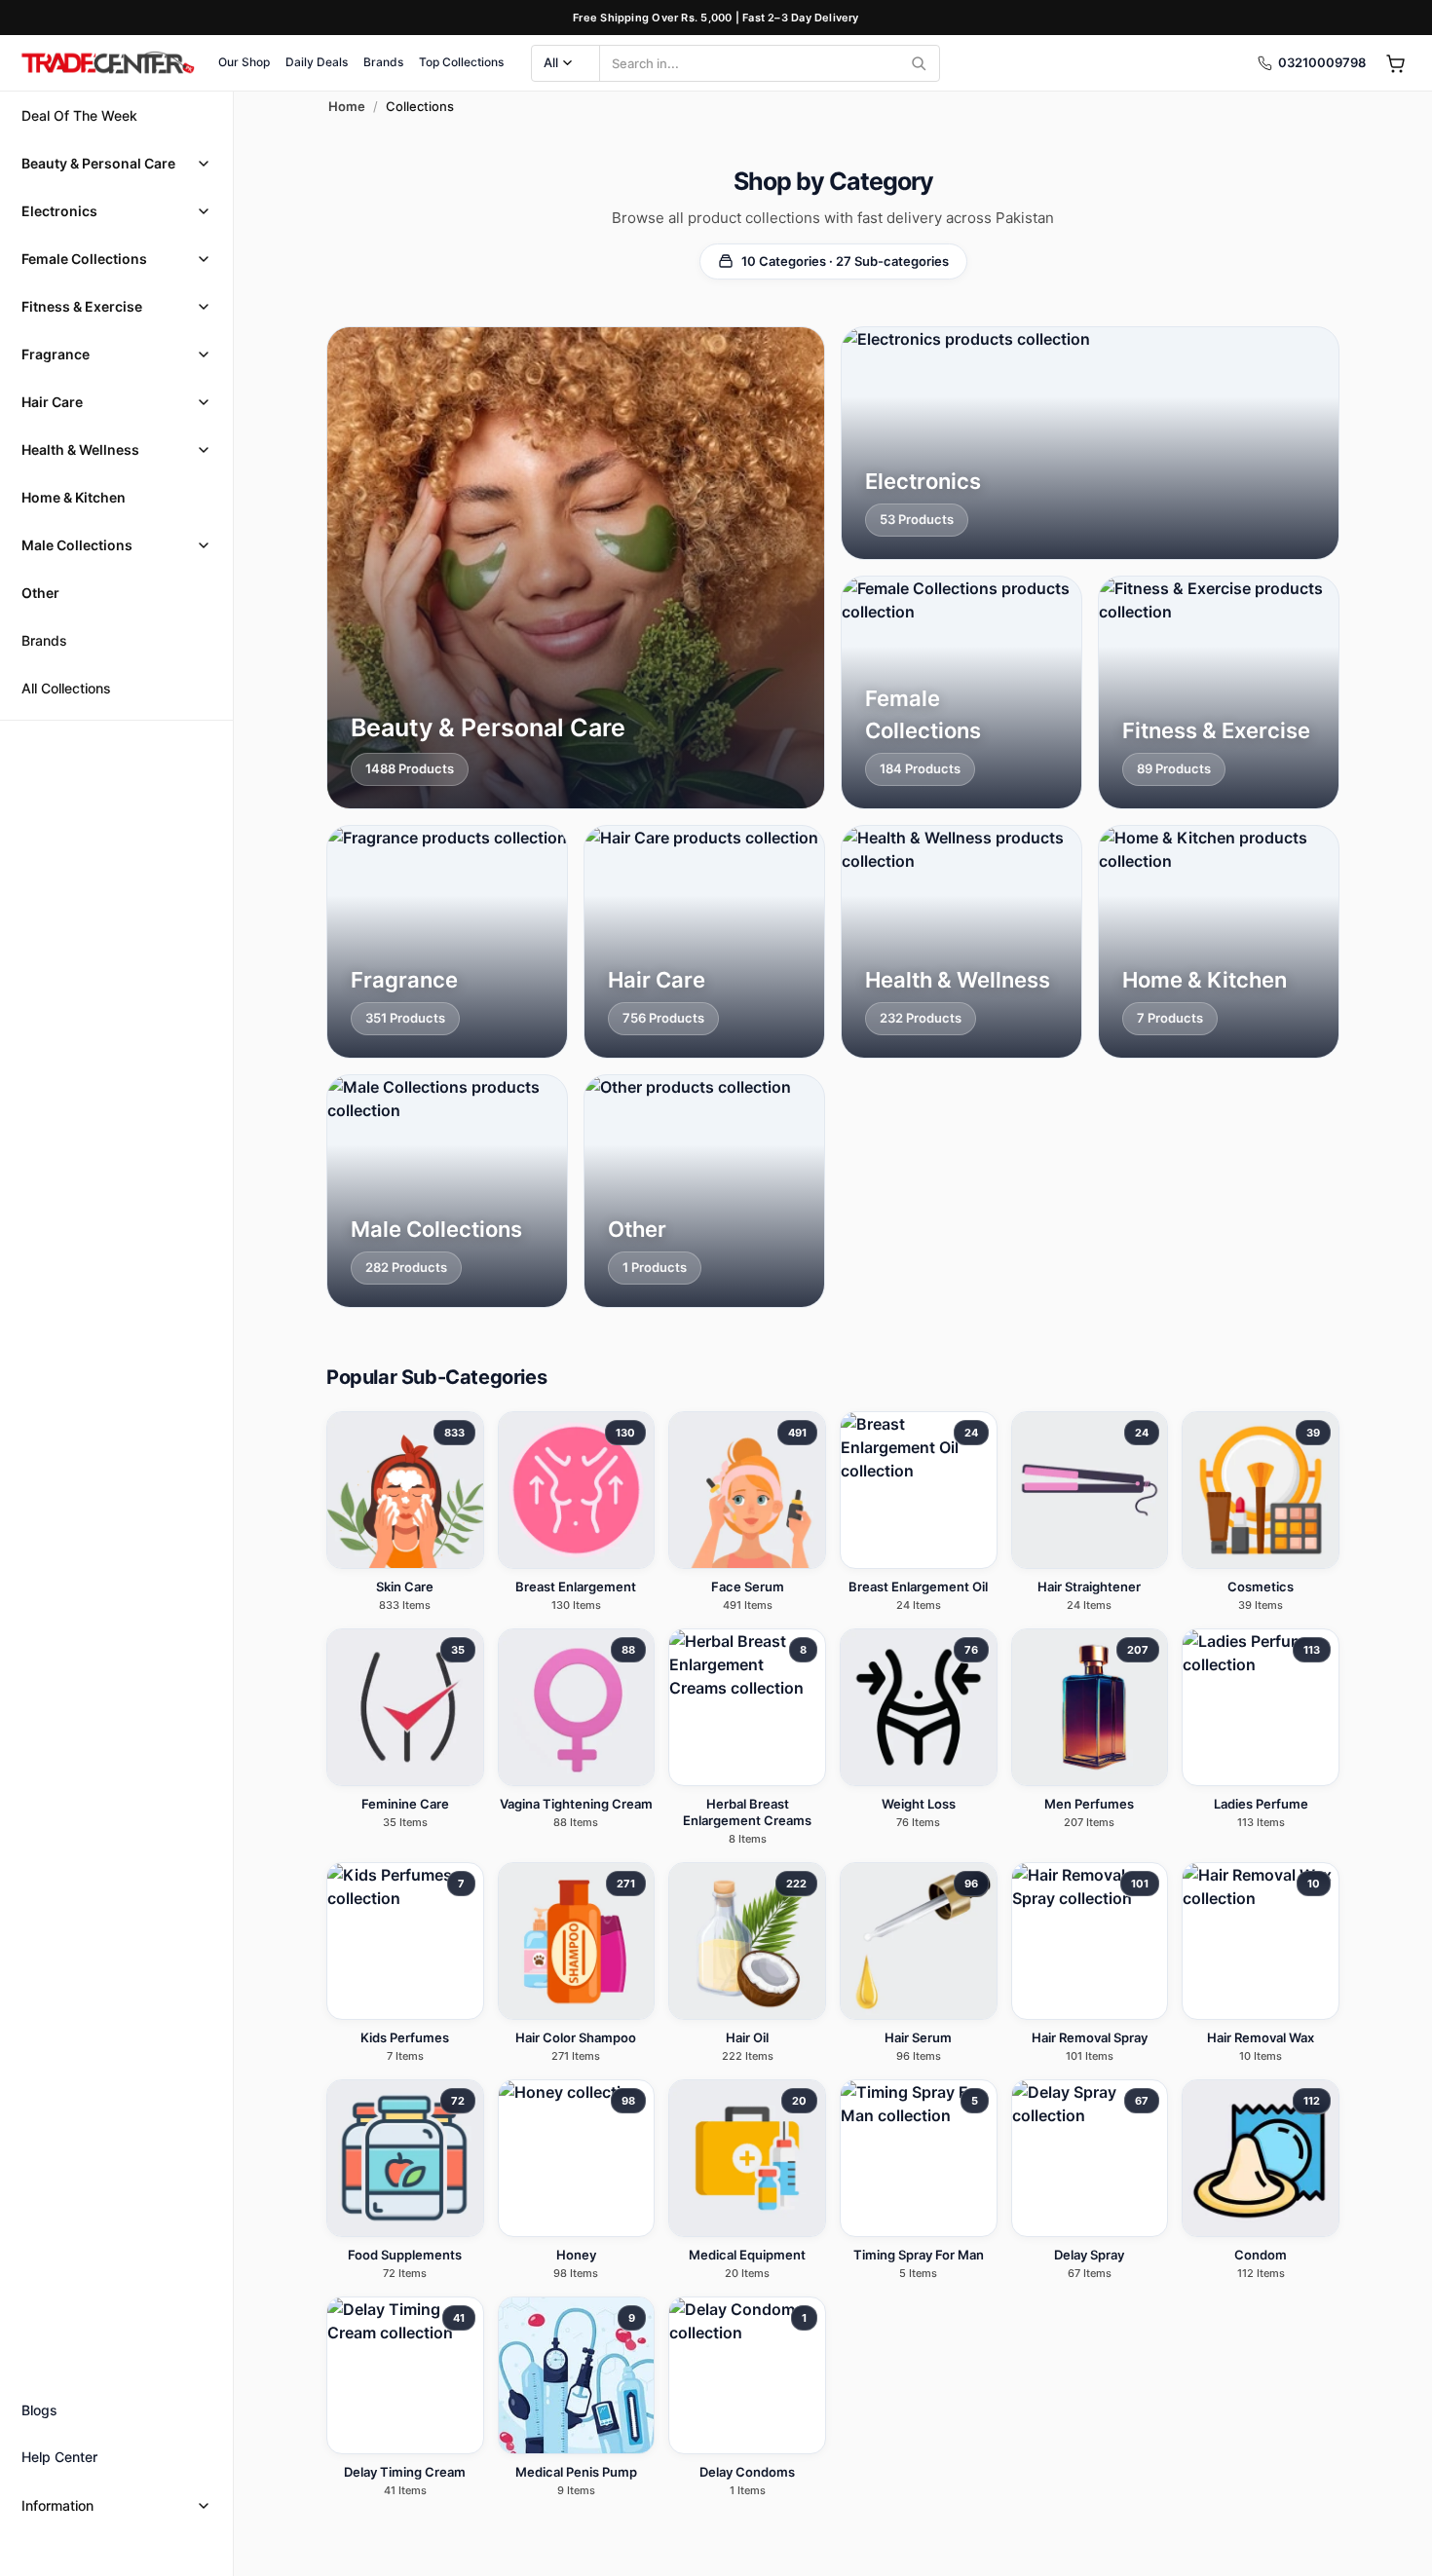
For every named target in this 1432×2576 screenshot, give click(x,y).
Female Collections (84, 259)
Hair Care (52, 402)
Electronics (59, 211)
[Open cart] (1395, 63)
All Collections (66, 688)
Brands (383, 62)
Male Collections (77, 545)
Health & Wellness (80, 449)
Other (40, 593)
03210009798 (1322, 62)
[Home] (107, 63)
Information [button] (57, 2505)
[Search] (919, 63)
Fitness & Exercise (82, 306)
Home (347, 106)
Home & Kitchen (74, 497)
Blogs (39, 2410)
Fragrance (56, 354)
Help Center (59, 2457)
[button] (116, 163)
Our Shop (244, 62)
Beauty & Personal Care (98, 163)
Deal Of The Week (79, 115)
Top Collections (461, 62)
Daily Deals (317, 62)
